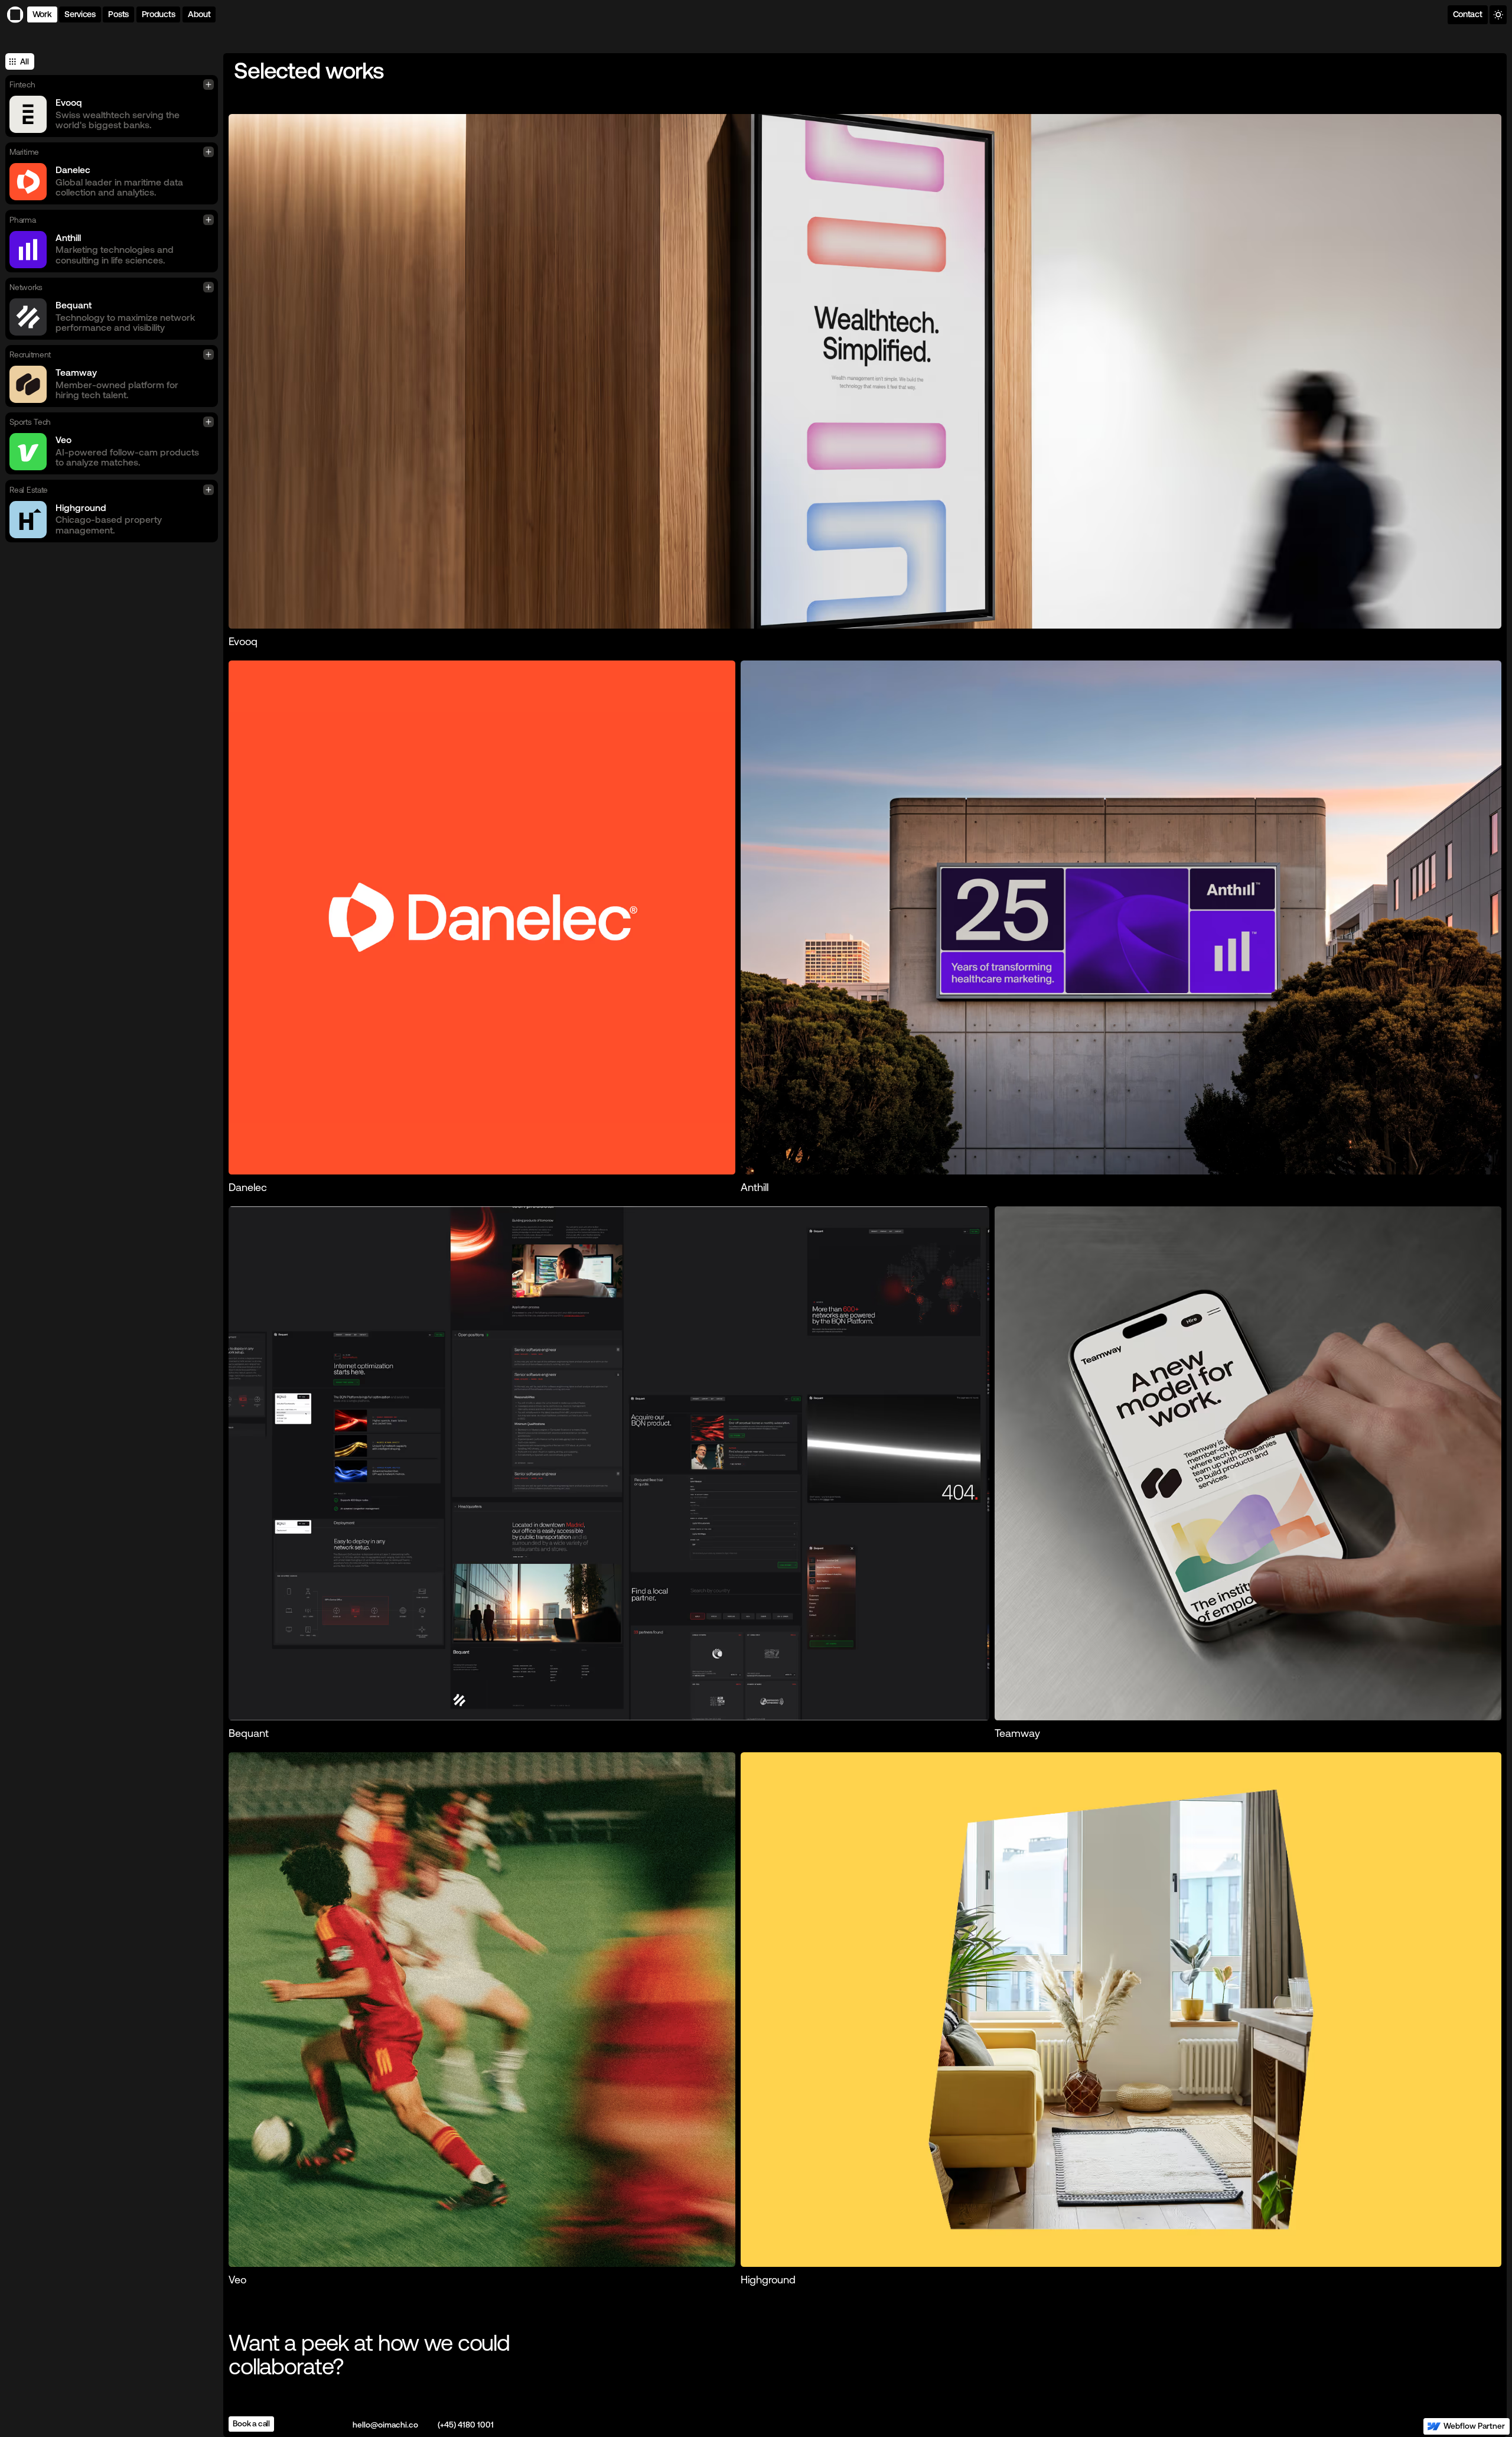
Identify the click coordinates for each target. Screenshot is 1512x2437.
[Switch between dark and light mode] (1498, 15)
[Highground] (1121, 2009)
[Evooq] (865, 371)
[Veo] (482, 2009)
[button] (159, 14)
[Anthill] (1121, 917)
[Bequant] (609, 1463)
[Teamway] (1248, 1463)
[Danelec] (482, 917)
